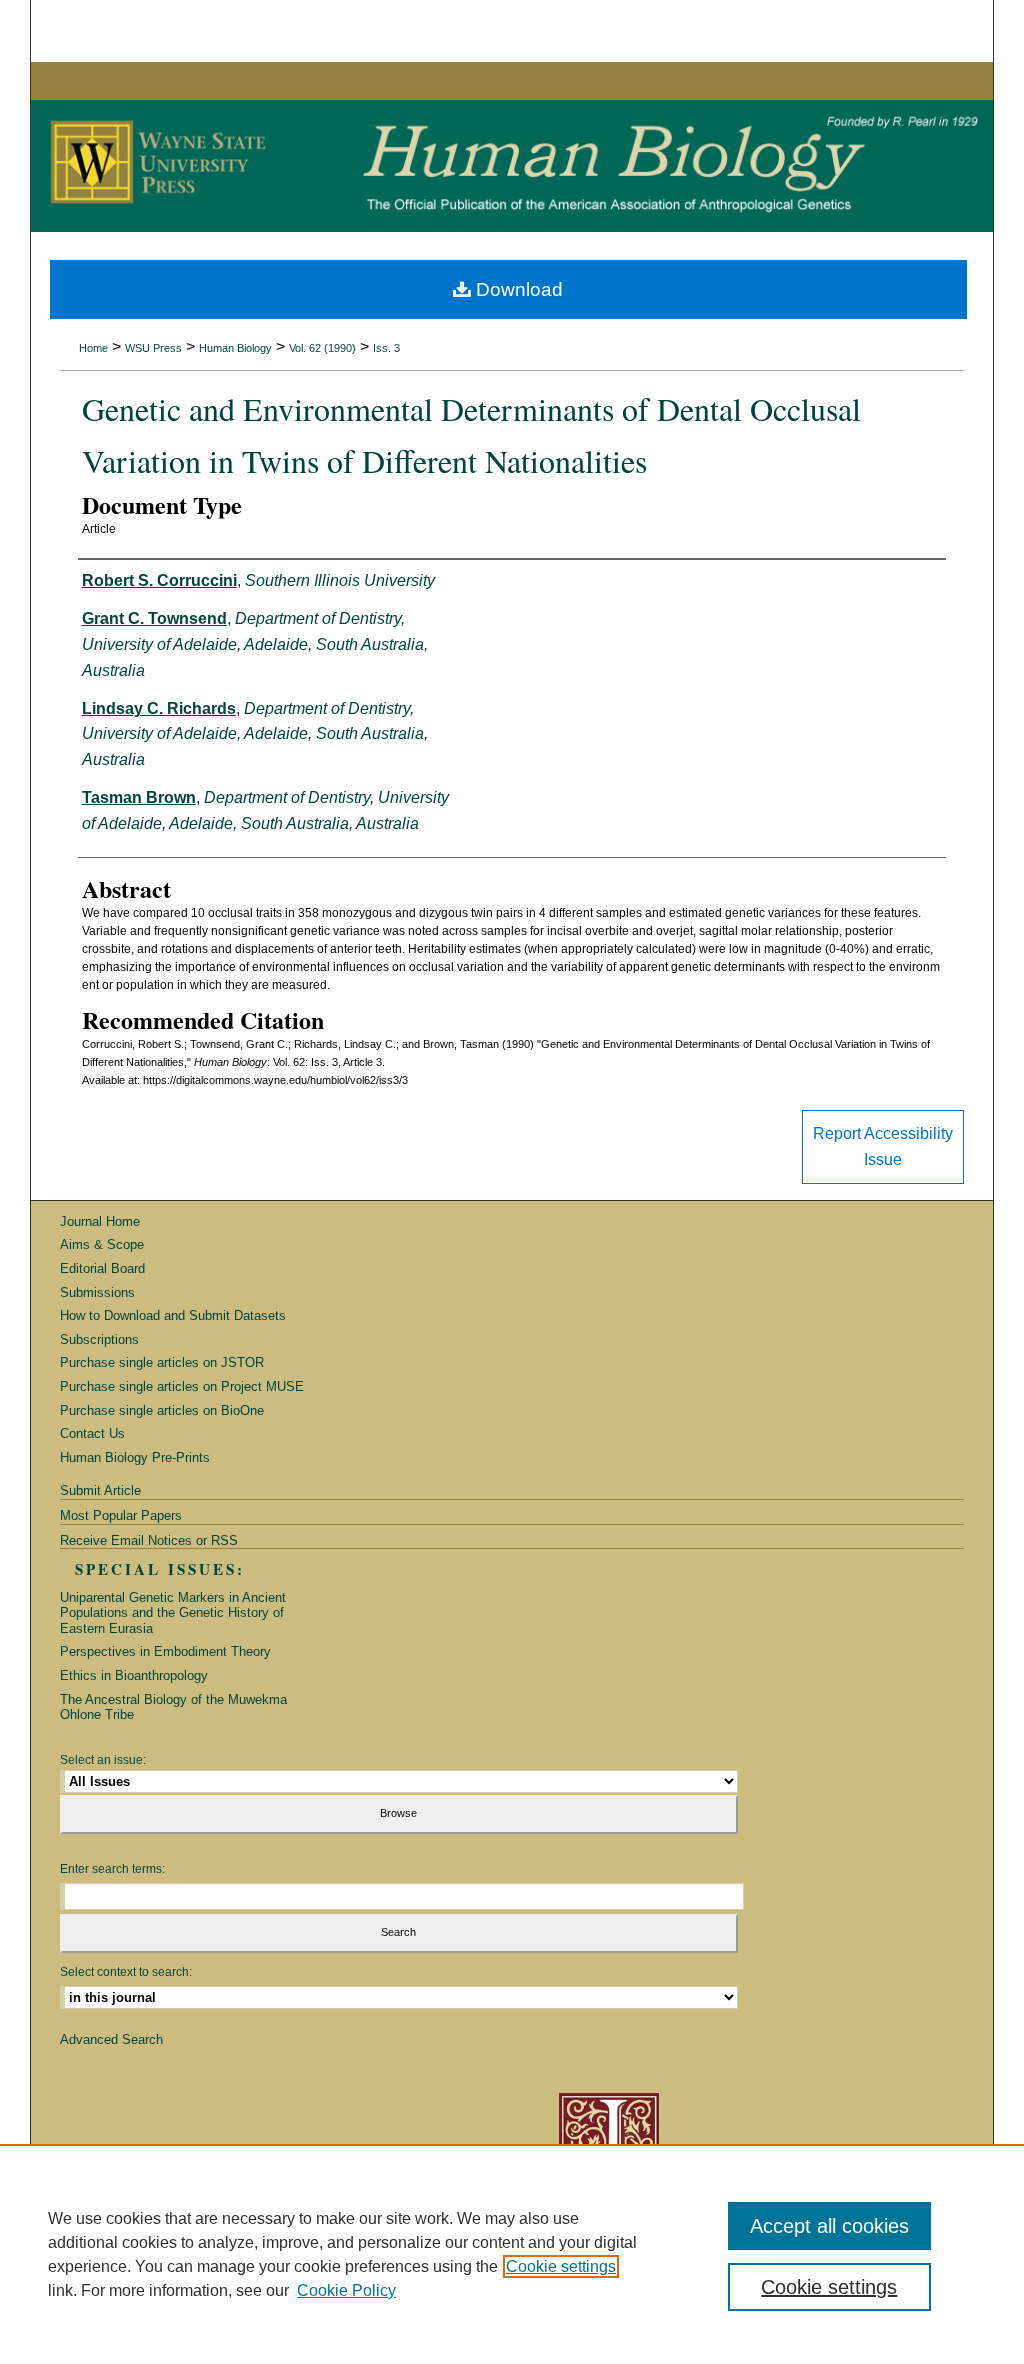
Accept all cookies (829, 2226)
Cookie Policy (346, 2290)
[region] (512, 2254)
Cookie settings (561, 2266)
